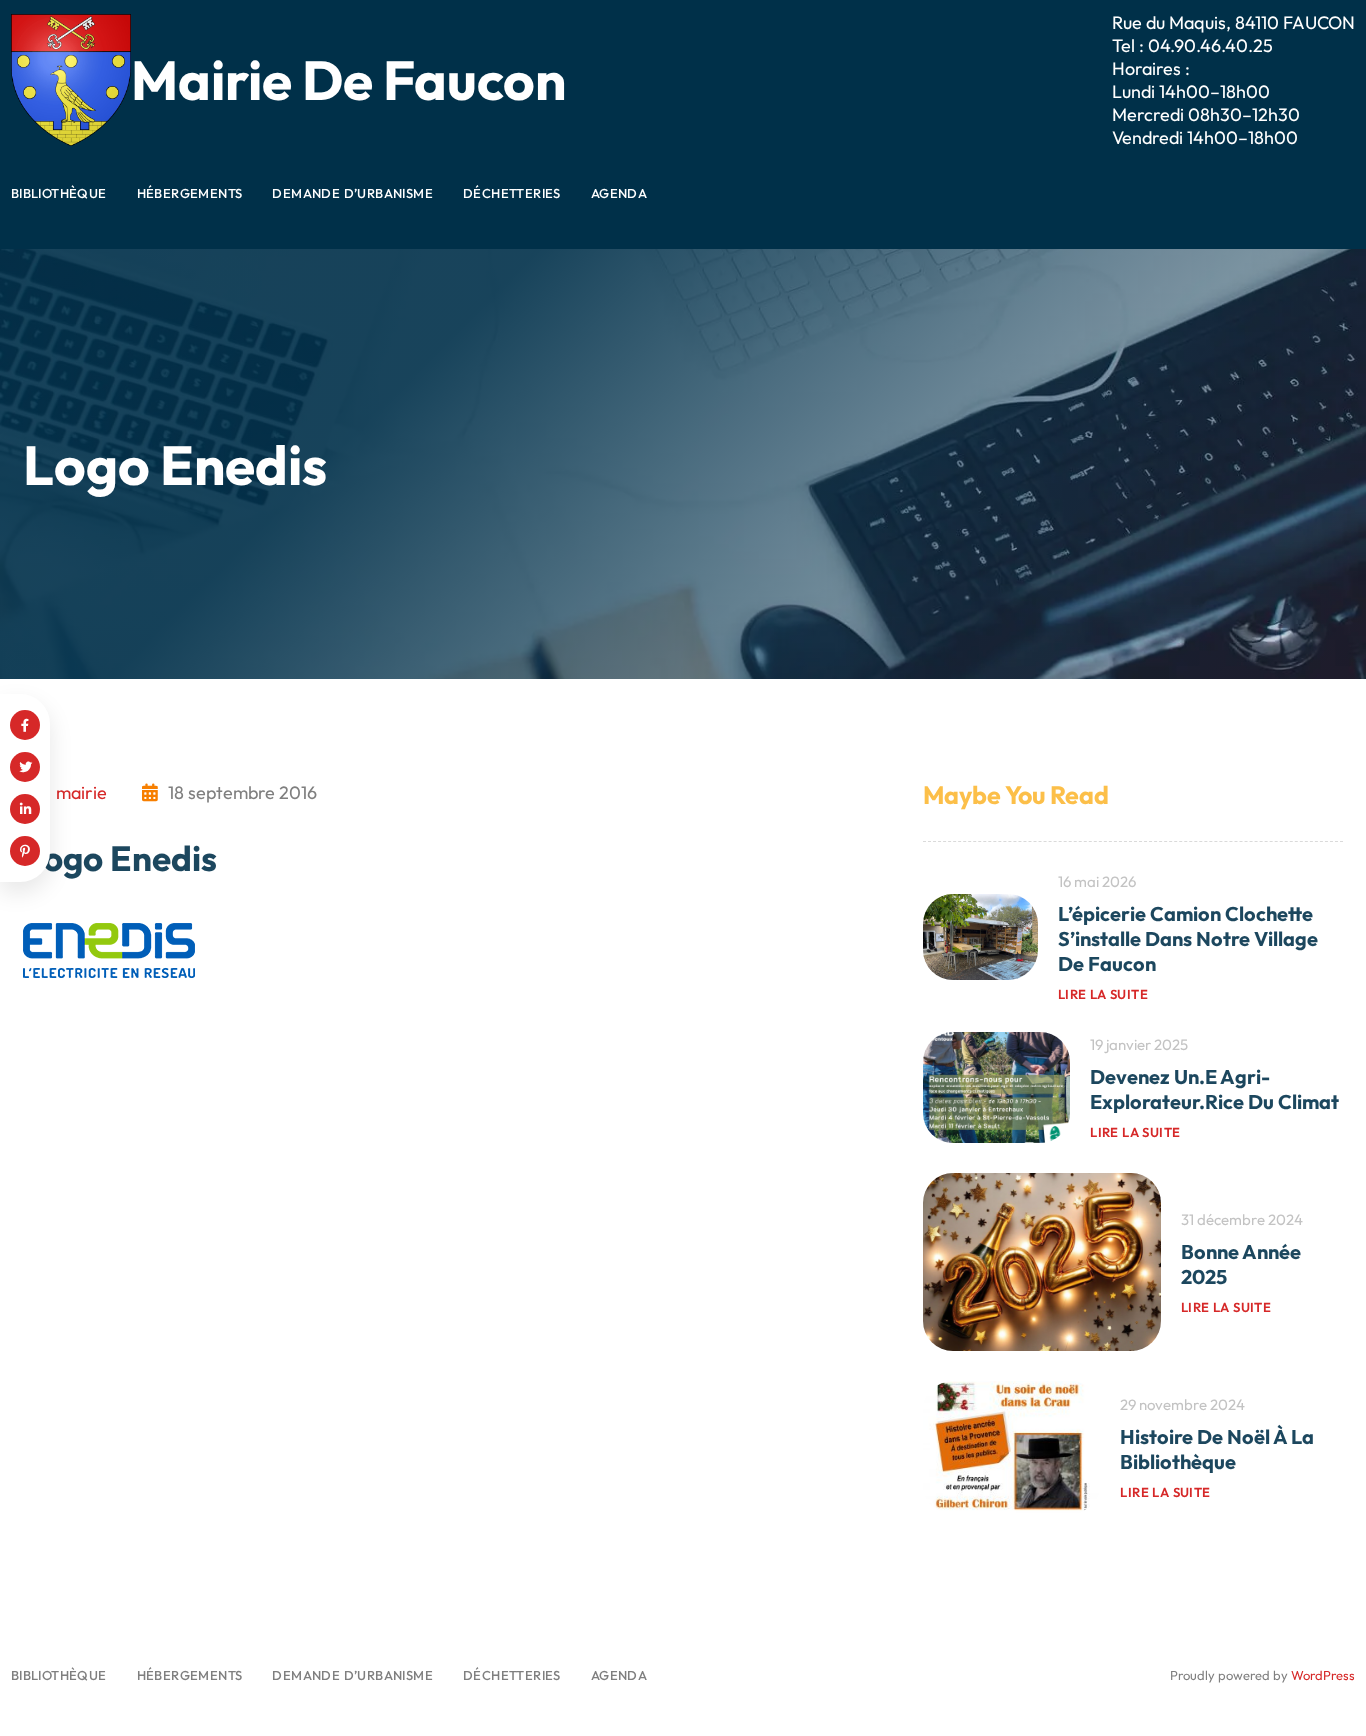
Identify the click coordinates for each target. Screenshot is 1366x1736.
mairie (81, 792)
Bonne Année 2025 (1241, 1264)
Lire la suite (1103, 994)
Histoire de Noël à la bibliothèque (1217, 1449)
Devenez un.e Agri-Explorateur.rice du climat (1214, 1089)
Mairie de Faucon (348, 79)
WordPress (1323, 1675)
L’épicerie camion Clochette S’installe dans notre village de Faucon (1188, 938)
